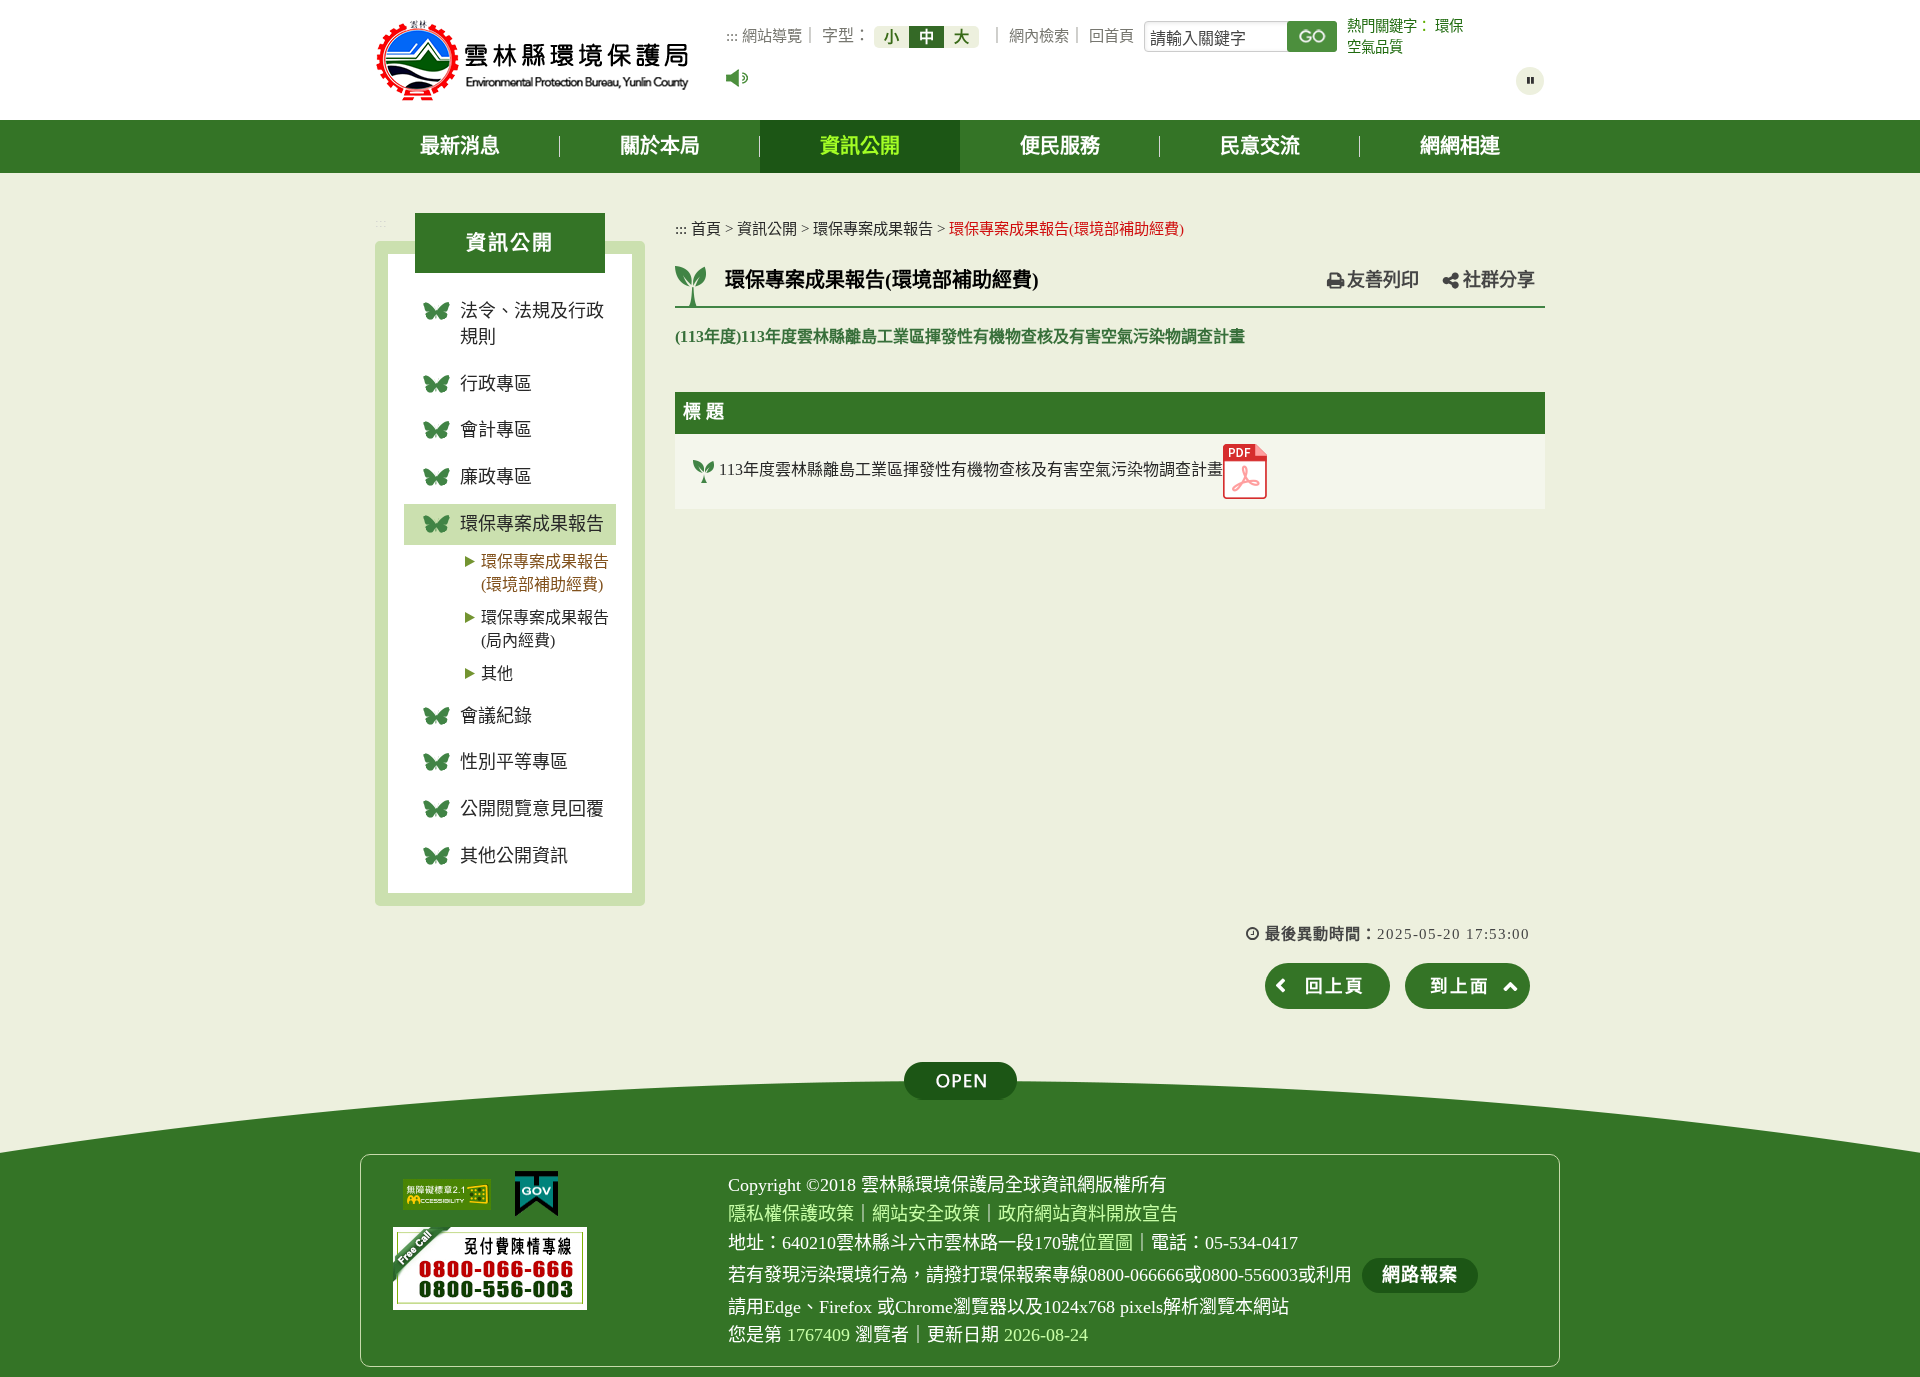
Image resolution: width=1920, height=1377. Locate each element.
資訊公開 (860, 146)
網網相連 (1460, 146)
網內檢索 (1039, 35)
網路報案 (1420, 1275)
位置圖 (1106, 1243)
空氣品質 (1375, 47)
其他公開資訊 (514, 856)
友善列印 (1383, 280)
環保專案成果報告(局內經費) (545, 629)
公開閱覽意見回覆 (532, 809)
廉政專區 (496, 477)
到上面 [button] (1460, 986)
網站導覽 (772, 35)
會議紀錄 (496, 716)
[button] (960, 1081)
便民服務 (1060, 146)
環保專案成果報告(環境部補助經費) (545, 573)
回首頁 (1111, 35)
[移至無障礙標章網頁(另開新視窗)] (447, 1194)
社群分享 (1499, 280)
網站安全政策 (926, 1214)
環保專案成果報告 (532, 524)
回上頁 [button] (1335, 986)
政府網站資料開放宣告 (1088, 1214)
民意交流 (1260, 146)
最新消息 (460, 146)
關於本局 (660, 146)
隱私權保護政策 (791, 1214)
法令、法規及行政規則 (532, 324)
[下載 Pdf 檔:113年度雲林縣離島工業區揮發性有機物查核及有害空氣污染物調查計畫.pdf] (1245, 471)
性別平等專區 (514, 762)
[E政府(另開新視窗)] (536, 1194)
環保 (1449, 26)
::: (732, 35)
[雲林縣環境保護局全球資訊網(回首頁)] (532, 60)
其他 (497, 673)
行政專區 (496, 384)
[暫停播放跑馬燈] (1530, 81)
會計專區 (496, 430)
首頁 (706, 228)
